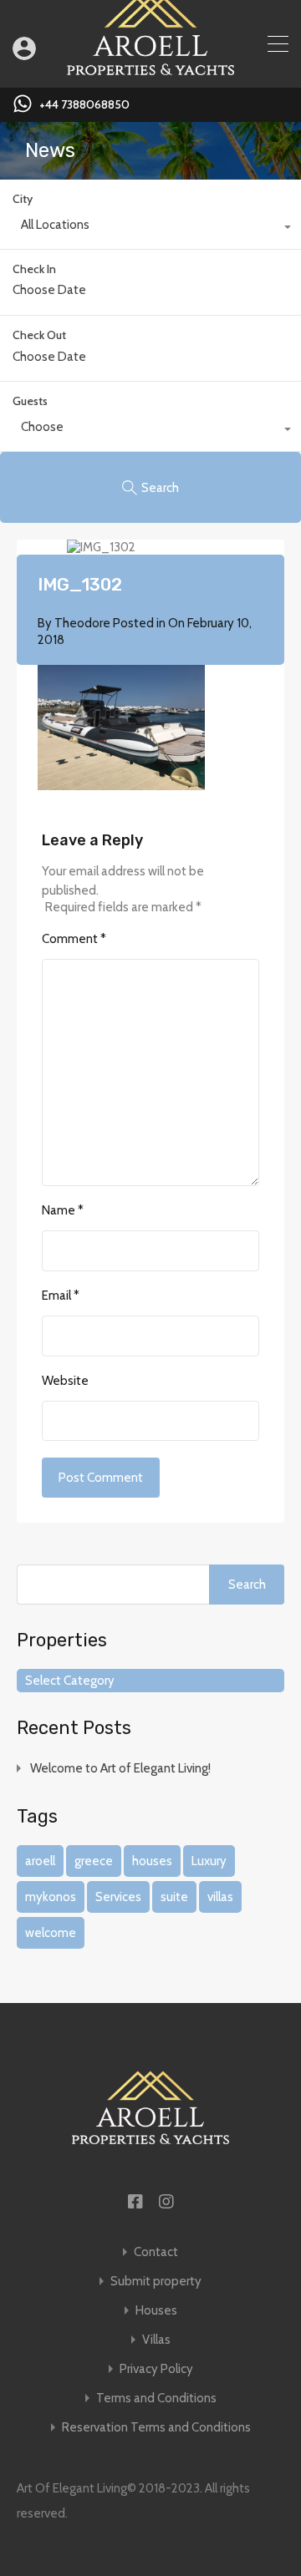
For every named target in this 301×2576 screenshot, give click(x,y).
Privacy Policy (156, 2369)
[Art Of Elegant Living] (150, 68)
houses (152, 1861)
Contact (156, 2252)
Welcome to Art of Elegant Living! (120, 1768)
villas (220, 1897)
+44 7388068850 (84, 105)
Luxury (209, 1861)
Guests (30, 401)
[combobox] (150, 229)
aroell (40, 1861)
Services (118, 1897)
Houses (156, 2311)
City (23, 199)
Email (61, 1296)
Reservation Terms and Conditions (156, 2428)
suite (174, 1897)
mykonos (51, 1897)
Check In (34, 269)
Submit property (156, 2282)
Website (65, 1381)
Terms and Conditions (156, 2399)
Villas (156, 2340)
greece (94, 1861)
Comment (74, 939)
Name (63, 1210)
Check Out (39, 335)
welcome (51, 1933)
